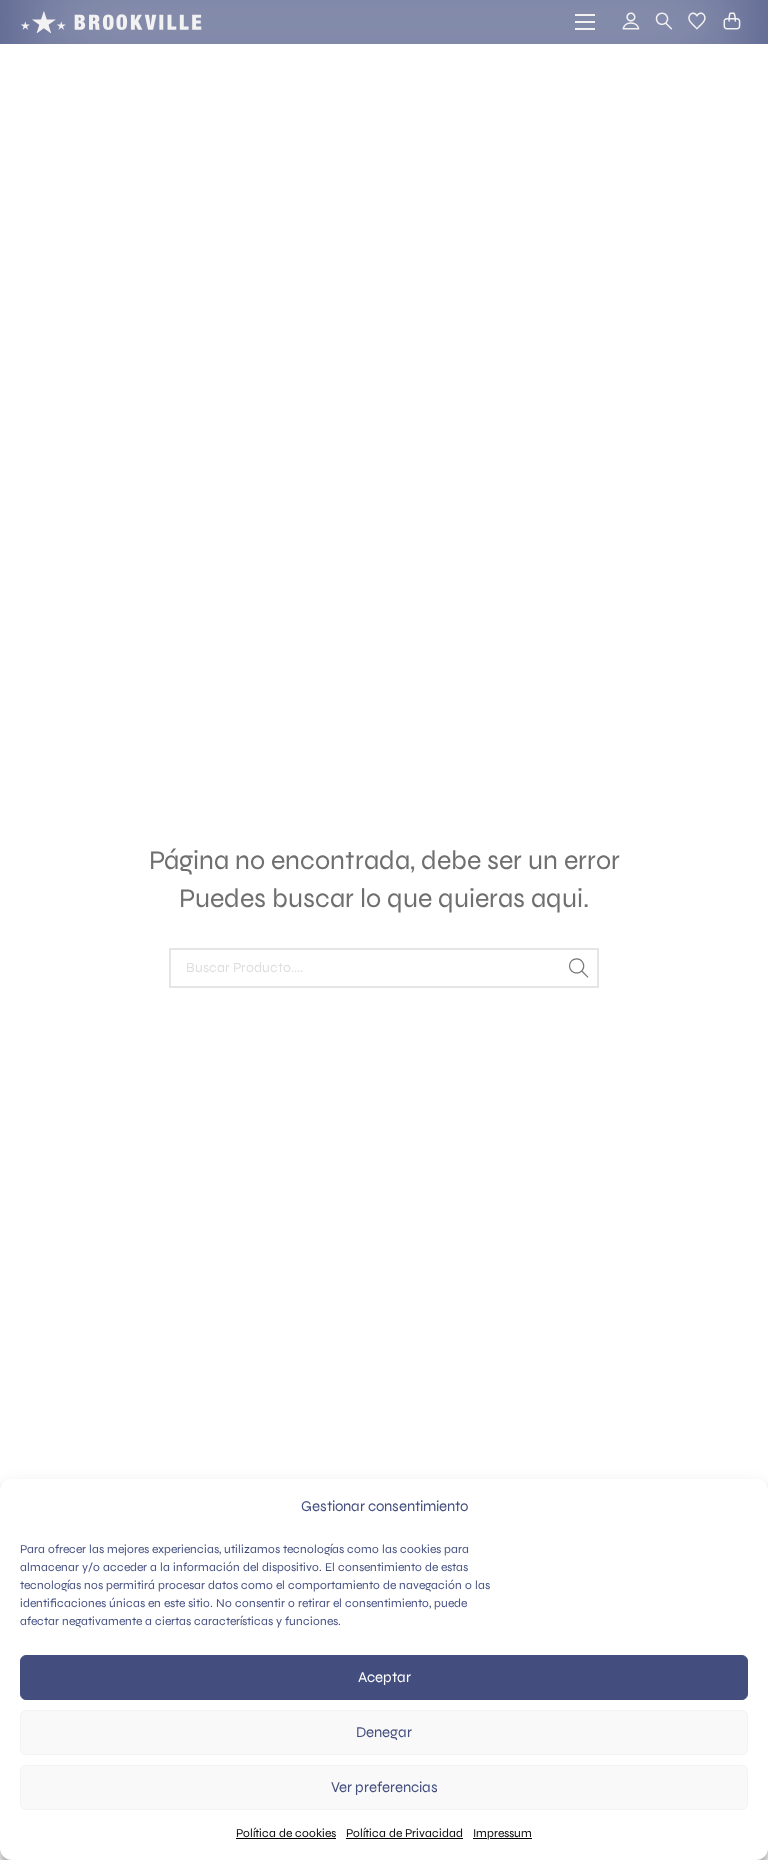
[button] (697, 21)
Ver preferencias (384, 1787)
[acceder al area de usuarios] (622, 22)
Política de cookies (286, 1833)
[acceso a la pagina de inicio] (111, 22)
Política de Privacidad (404, 1833)
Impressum (502, 1833)
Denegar (384, 1732)
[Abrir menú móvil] (585, 22)
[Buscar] (579, 968)
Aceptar (384, 1677)
